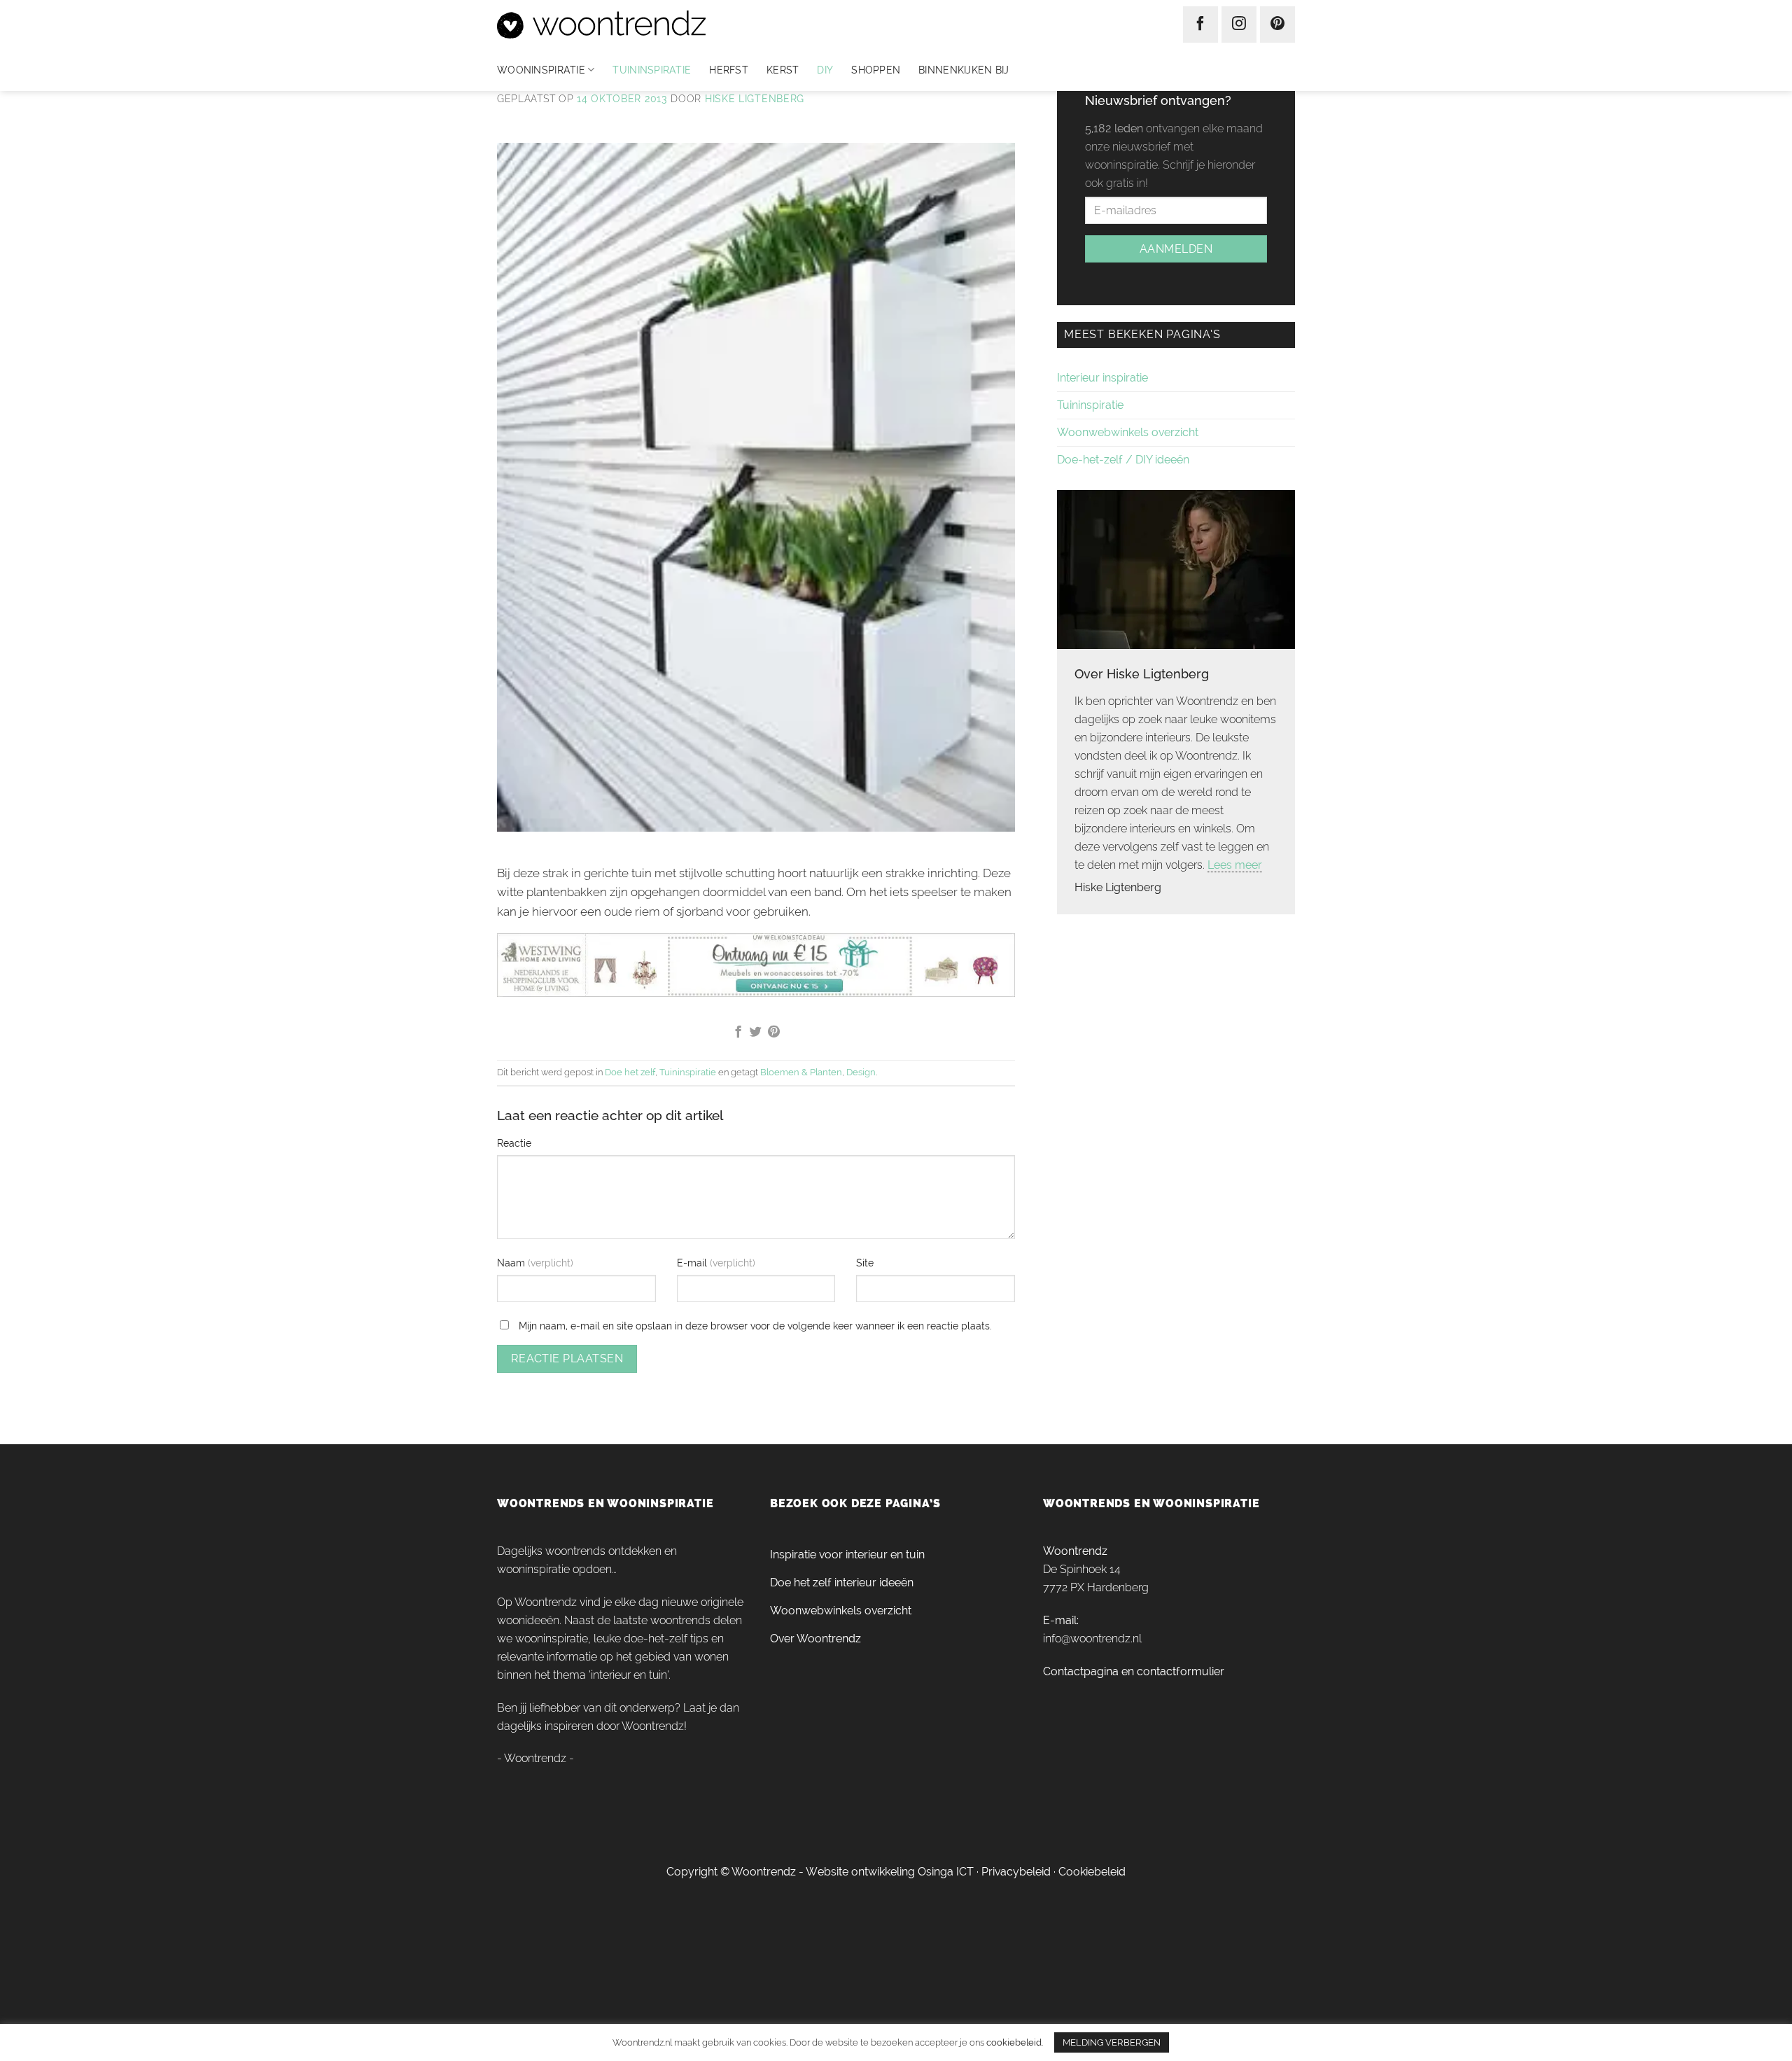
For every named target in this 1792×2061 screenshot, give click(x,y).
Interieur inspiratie (1102, 378)
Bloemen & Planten (801, 1072)
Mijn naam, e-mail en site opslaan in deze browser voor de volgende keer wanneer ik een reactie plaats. (755, 1326)
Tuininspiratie (652, 70)
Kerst (783, 70)
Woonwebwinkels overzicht (1128, 432)
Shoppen (876, 70)
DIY (825, 70)
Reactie (514, 1143)
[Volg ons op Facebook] (1200, 25)
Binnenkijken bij (964, 70)
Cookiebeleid (1092, 1872)
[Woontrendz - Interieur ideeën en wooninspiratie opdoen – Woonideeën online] (643, 25)
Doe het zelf (630, 1072)
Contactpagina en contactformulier (1134, 1671)
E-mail (693, 1263)
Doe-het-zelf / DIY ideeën (1123, 460)
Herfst (729, 70)
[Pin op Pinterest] (774, 1033)
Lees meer (1235, 865)
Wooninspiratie (541, 70)
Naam (512, 1263)
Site (865, 1263)
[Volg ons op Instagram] (1239, 25)
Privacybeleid (1016, 1872)
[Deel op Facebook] (737, 1033)
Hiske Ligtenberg (755, 99)
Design (861, 1072)
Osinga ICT (946, 1872)
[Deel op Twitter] (756, 1033)
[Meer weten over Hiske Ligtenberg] (1176, 568)
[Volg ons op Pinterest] (1277, 25)
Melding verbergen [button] (1112, 2042)
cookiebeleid (1014, 2042)
